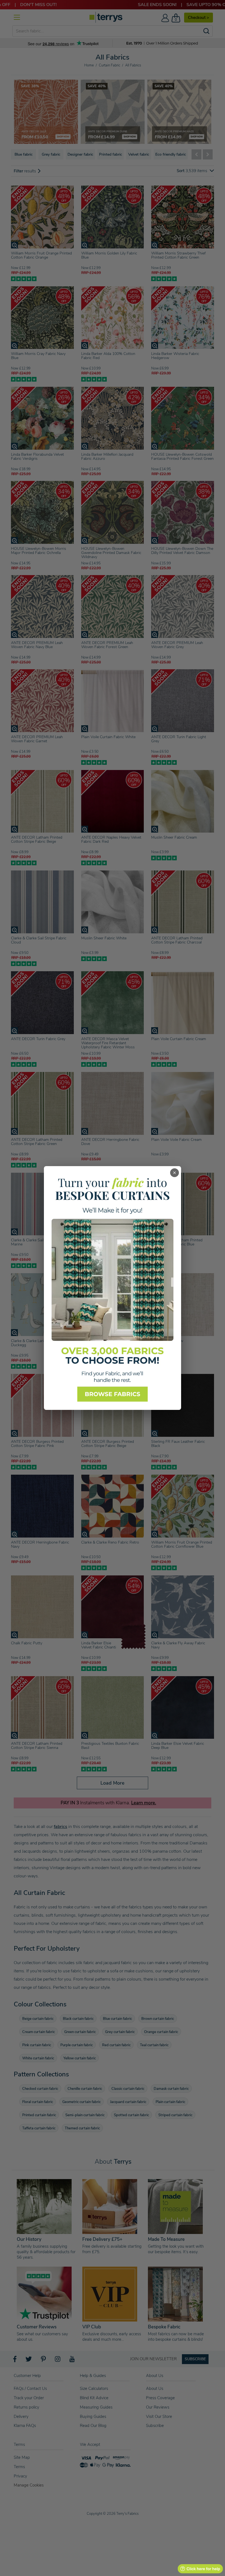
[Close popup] (175, 1173)
